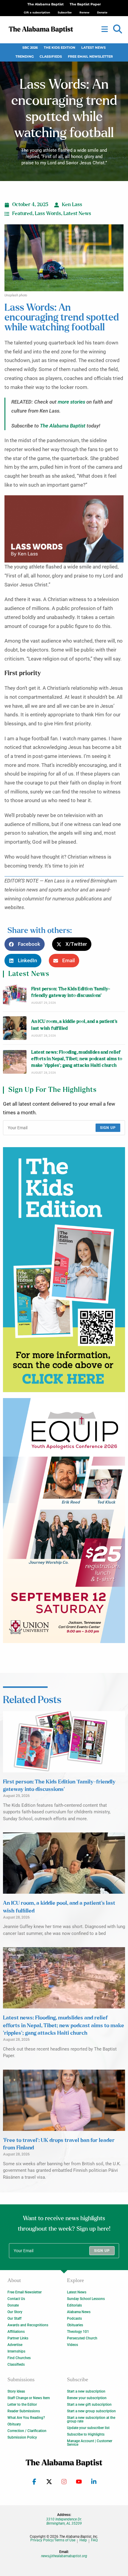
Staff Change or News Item (29, 2398)
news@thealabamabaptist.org (64, 2556)
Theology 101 (78, 2332)
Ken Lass (72, 205)
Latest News (93, 48)
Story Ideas (16, 2391)
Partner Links (18, 2338)
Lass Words (48, 214)
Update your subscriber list (88, 2428)
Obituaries (75, 2325)
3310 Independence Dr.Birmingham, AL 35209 (64, 2521)
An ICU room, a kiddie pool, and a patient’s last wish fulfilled (74, 1025)
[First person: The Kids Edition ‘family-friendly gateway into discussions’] (15, 995)
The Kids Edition (60, 48)
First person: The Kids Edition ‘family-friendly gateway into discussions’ (71, 992)
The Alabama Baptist (46, 4)
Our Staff (14, 2318)
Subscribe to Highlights (86, 2434)
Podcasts (74, 2318)
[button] (118, 29)
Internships (16, 2351)
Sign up (108, 1128)
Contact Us (16, 2299)
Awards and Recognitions (28, 2325)
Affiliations (16, 2332)
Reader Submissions (24, 2411)
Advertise (15, 2345)
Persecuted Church (82, 2338)
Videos (72, 2345)
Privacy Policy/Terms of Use (53, 2540)
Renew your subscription (87, 2398)
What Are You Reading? (26, 2418)
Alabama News (79, 2312)
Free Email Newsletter (90, 57)
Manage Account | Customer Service (90, 2443)
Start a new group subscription (91, 2411)
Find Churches (19, 2358)
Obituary (14, 2424)
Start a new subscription (86, 2391)
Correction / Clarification (27, 2431)
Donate (13, 2305)
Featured (22, 214)
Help (83, 2540)
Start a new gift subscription (89, 2405)
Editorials (74, 2305)
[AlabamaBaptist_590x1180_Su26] (64, 1521)
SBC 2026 (30, 48)
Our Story (15, 2312)
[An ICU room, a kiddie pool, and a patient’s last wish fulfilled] (15, 1028)
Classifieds (51, 57)
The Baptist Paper (85, 4)
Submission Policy (22, 2437)
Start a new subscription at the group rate (91, 2419)
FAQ (94, 2540)
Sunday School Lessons (86, 2299)
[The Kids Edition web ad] (64, 1270)
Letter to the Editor (22, 2405)
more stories (71, 402)
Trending (25, 57)
